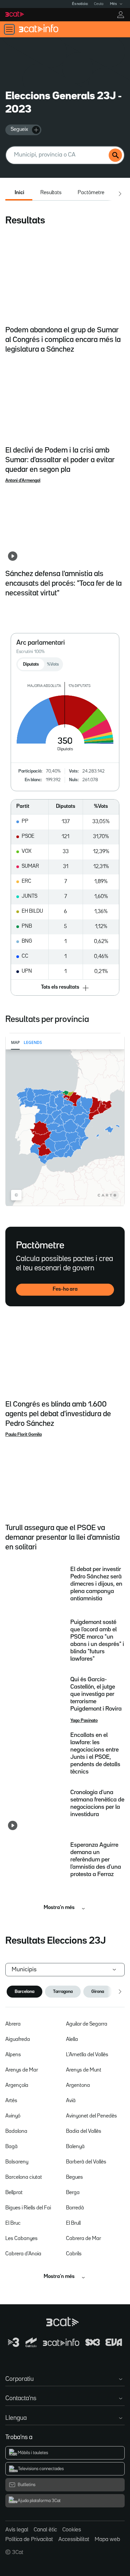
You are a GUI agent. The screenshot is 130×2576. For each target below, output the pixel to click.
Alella (72, 2040)
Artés (11, 2101)
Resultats (51, 193)
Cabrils (74, 2254)
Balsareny (17, 2162)
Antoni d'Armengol (23, 481)
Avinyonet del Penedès (91, 2116)
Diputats (31, 664)
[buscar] (115, 155)
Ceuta (99, 4)
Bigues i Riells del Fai (28, 2208)
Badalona (16, 2131)
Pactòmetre (91, 193)
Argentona (78, 2086)
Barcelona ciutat (24, 2177)
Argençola (17, 2086)
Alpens (13, 2055)
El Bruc (13, 2223)
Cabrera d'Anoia (23, 2254)
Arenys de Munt (84, 2070)
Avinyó (13, 2116)
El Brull (73, 2223)
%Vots (53, 664)
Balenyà (75, 2147)
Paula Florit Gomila (23, 1435)
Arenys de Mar (22, 2070)
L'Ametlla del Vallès (87, 2055)
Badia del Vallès (84, 2131)
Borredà (75, 2208)
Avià (71, 2101)
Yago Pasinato (84, 1721)
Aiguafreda (18, 2040)
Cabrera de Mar (83, 2239)
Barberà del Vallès (86, 2162)
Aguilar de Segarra (87, 2024)
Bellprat (14, 2193)
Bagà (11, 2147)
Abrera (13, 2024)
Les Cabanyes (21, 2239)
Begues (74, 2177)
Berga (73, 2193)
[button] (65, 988)
